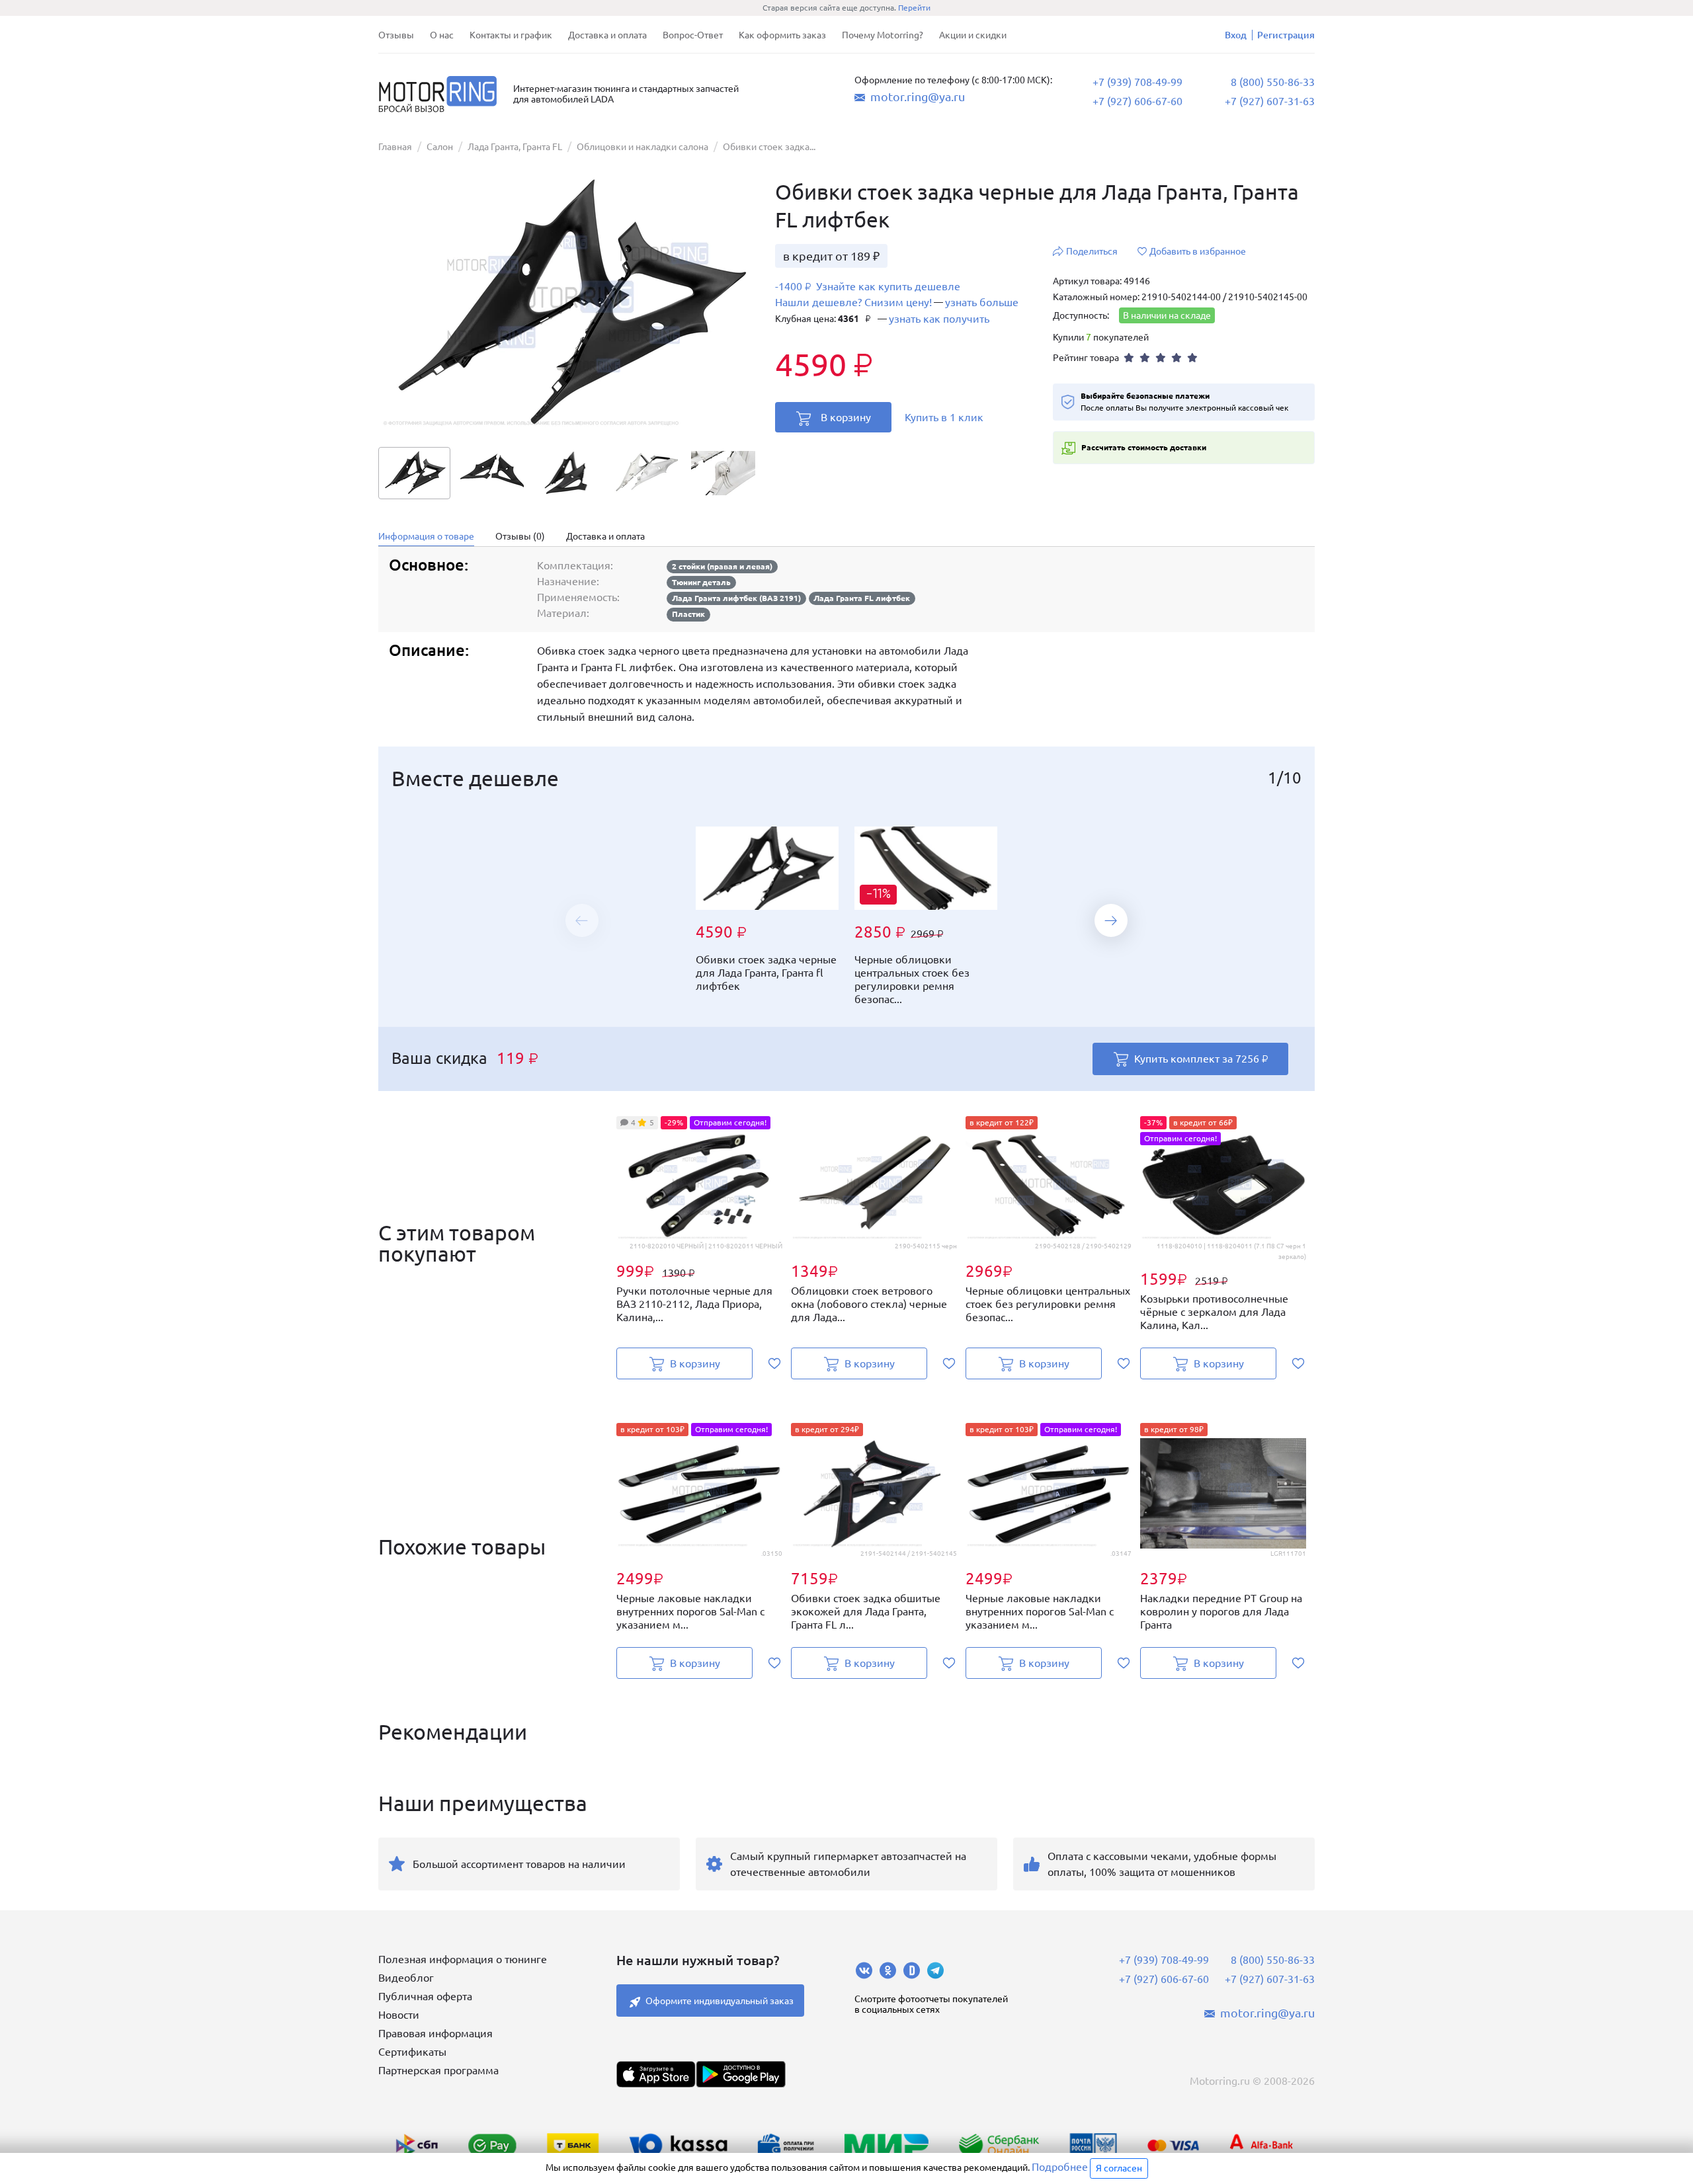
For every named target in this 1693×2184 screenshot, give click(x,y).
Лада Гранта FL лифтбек (862, 598)
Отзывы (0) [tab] (520, 536)
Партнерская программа (438, 2070)
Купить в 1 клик (944, 417)
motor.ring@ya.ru (918, 97)
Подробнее (1060, 2167)
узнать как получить (939, 319)
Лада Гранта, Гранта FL (515, 147)
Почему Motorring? (883, 35)
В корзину (846, 417)
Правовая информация (435, 2033)
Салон (440, 147)
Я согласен (1119, 2168)
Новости (399, 2015)
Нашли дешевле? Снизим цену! (853, 302)
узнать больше (982, 302)
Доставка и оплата (607, 35)
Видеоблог (406, 1978)
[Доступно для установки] (741, 2074)
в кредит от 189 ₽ (831, 256)
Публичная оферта (425, 1996)
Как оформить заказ (782, 35)
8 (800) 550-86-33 (1273, 82)
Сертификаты (412, 2052)
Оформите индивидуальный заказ (720, 2001)
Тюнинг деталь (701, 582)
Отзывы (396, 35)
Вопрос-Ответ (693, 35)
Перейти (914, 8)
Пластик (688, 614)
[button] (1111, 920)
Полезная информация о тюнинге (463, 1959)
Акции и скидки (973, 35)
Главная (395, 147)
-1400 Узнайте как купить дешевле (868, 287)
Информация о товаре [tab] (426, 536)
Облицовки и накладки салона (642, 147)
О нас (442, 35)
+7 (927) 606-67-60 (1137, 101)
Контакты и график (511, 35)
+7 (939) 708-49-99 (1137, 82)
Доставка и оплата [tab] (605, 536)
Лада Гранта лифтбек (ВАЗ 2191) (736, 598)
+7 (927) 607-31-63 (1270, 101)
